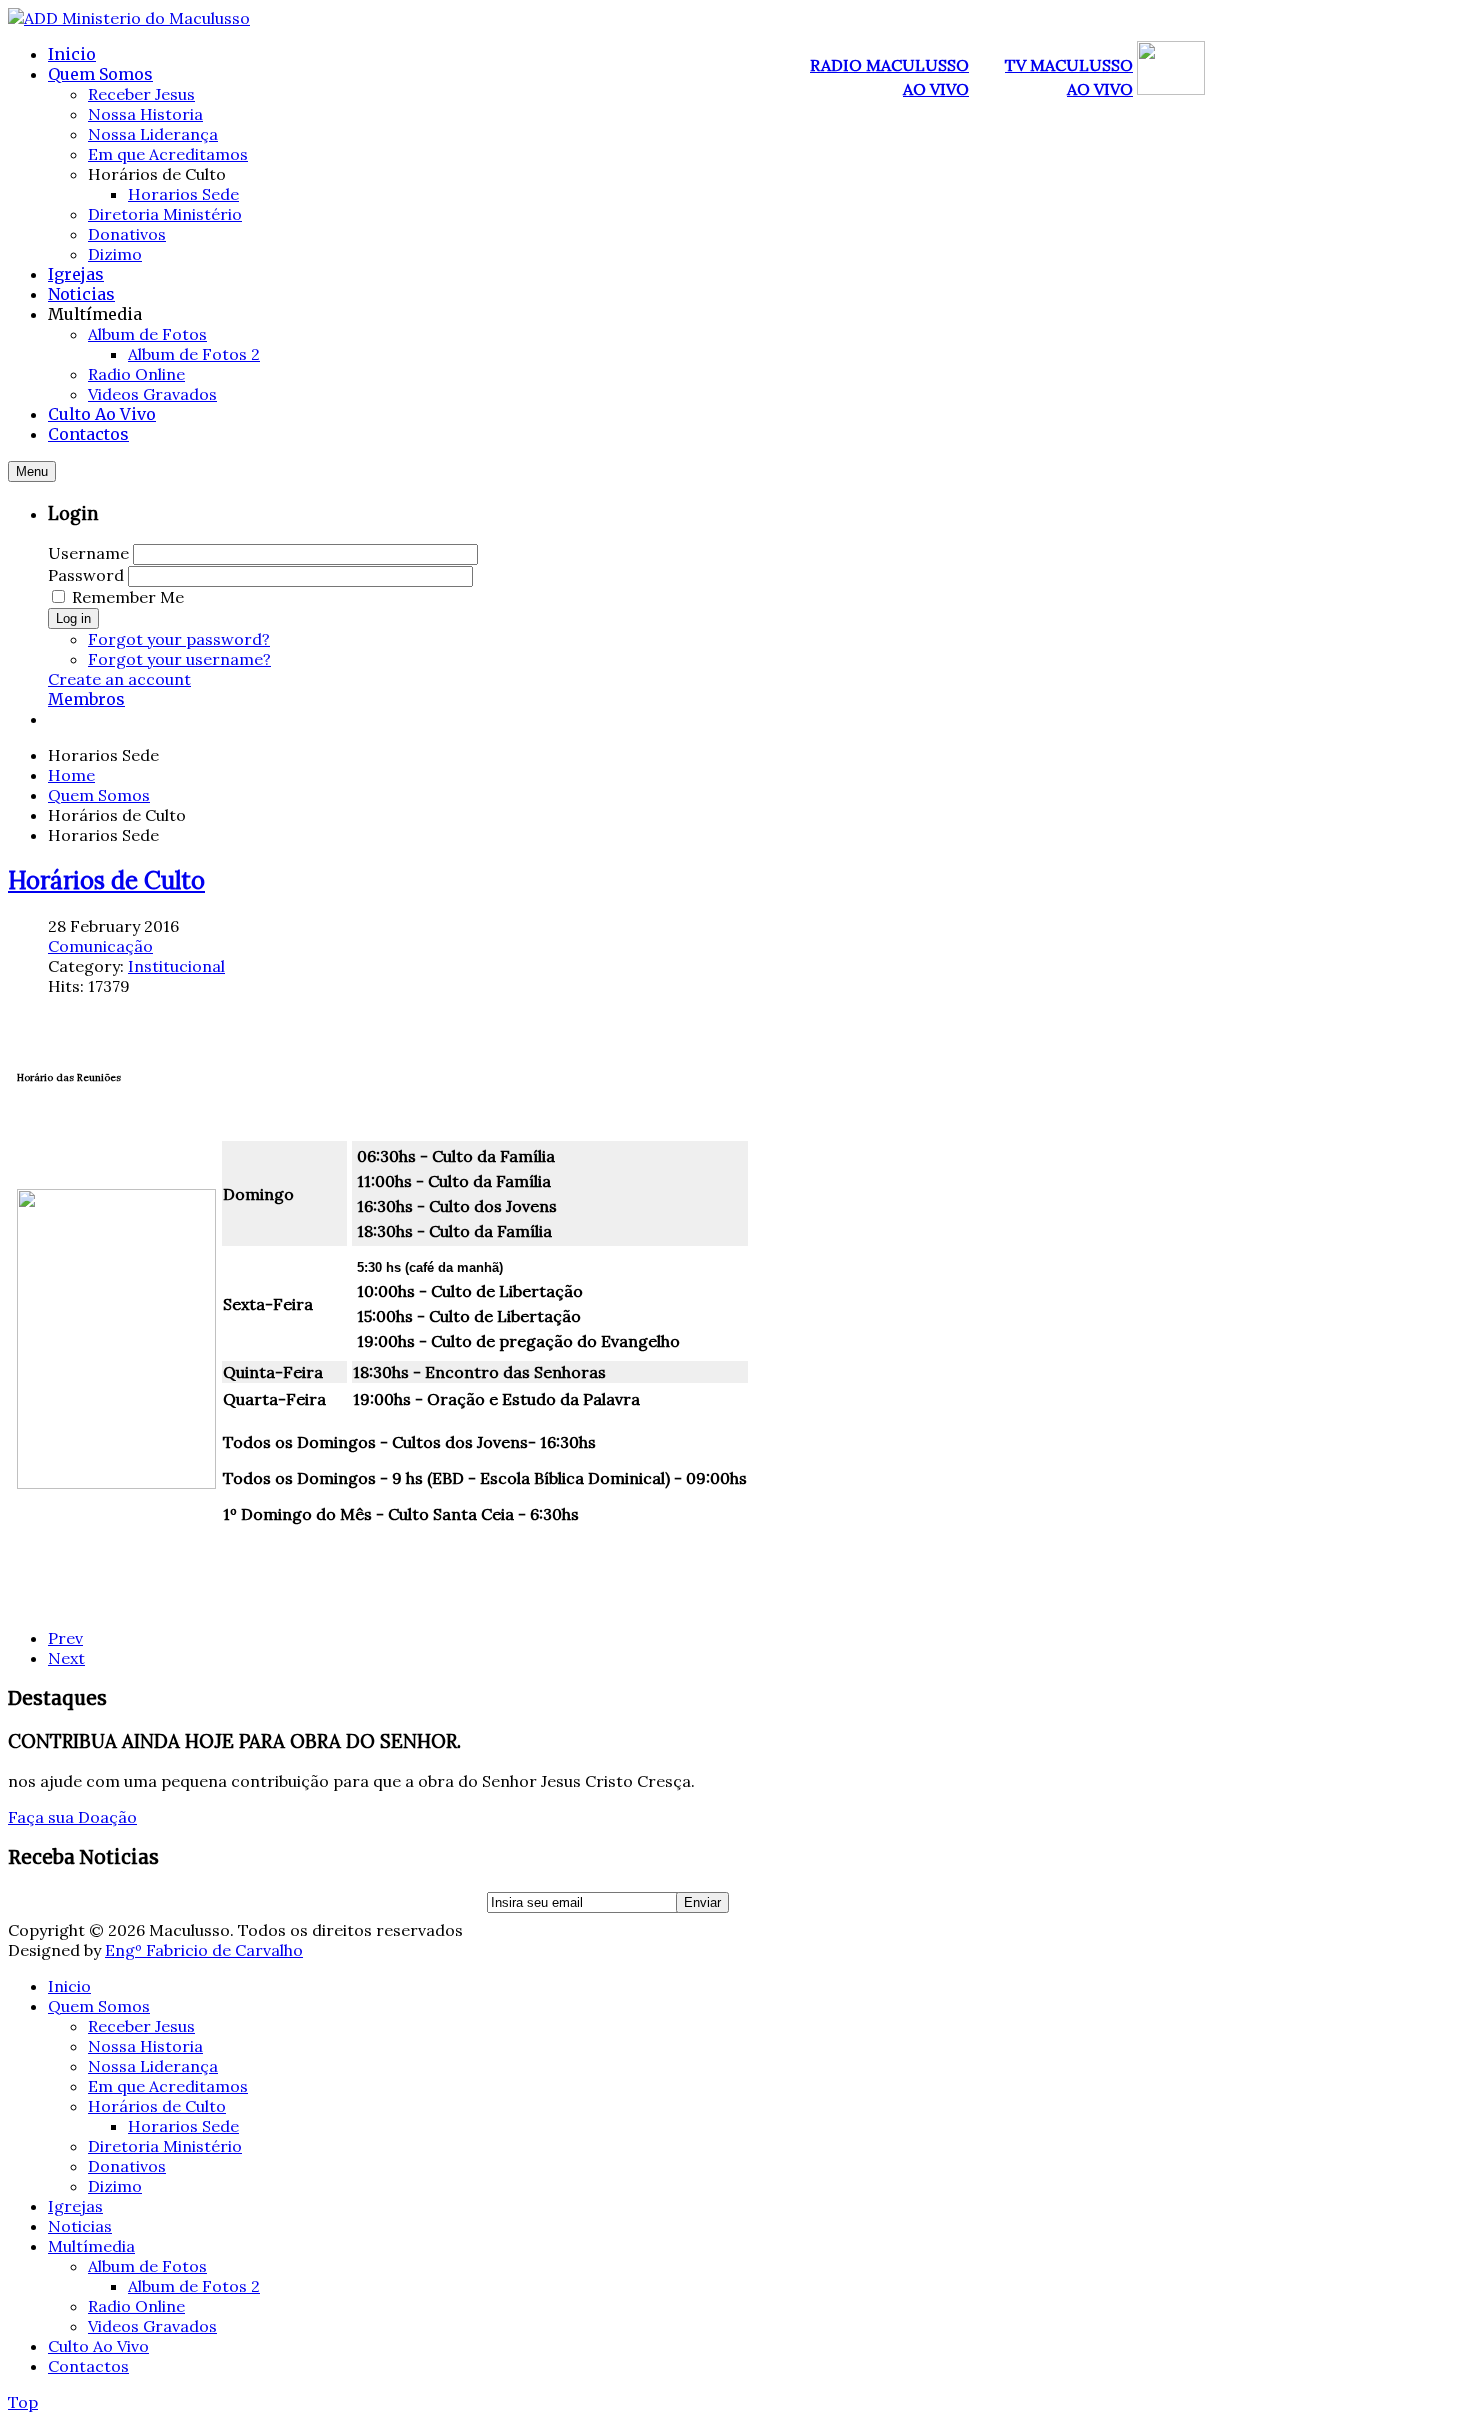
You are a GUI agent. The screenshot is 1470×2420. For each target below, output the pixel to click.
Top (23, 2402)
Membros (86, 699)
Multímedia (91, 2246)
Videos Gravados (152, 2326)
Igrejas (75, 2206)
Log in (73, 618)
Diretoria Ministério (165, 2146)
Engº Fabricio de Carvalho (204, 1950)
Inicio (69, 1986)
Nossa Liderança (153, 2066)
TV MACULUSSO (1069, 65)
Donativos (127, 2166)
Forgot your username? (179, 659)
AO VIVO (936, 89)
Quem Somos (99, 795)
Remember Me (128, 597)
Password (86, 575)
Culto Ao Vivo (98, 2346)
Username (88, 553)
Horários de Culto (106, 880)
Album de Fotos (147, 2266)
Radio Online (136, 2306)
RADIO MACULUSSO (889, 65)
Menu (32, 471)
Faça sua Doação (72, 1817)
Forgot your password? (179, 639)
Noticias (80, 2226)
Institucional (176, 966)
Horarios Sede (183, 2126)
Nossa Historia (145, 2046)
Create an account (119, 679)
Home (71, 775)
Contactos (88, 2366)
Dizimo (115, 2186)
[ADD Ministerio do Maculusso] (129, 18)
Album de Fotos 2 (194, 2286)
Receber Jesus (141, 2026)
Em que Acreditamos (168, 2086)
